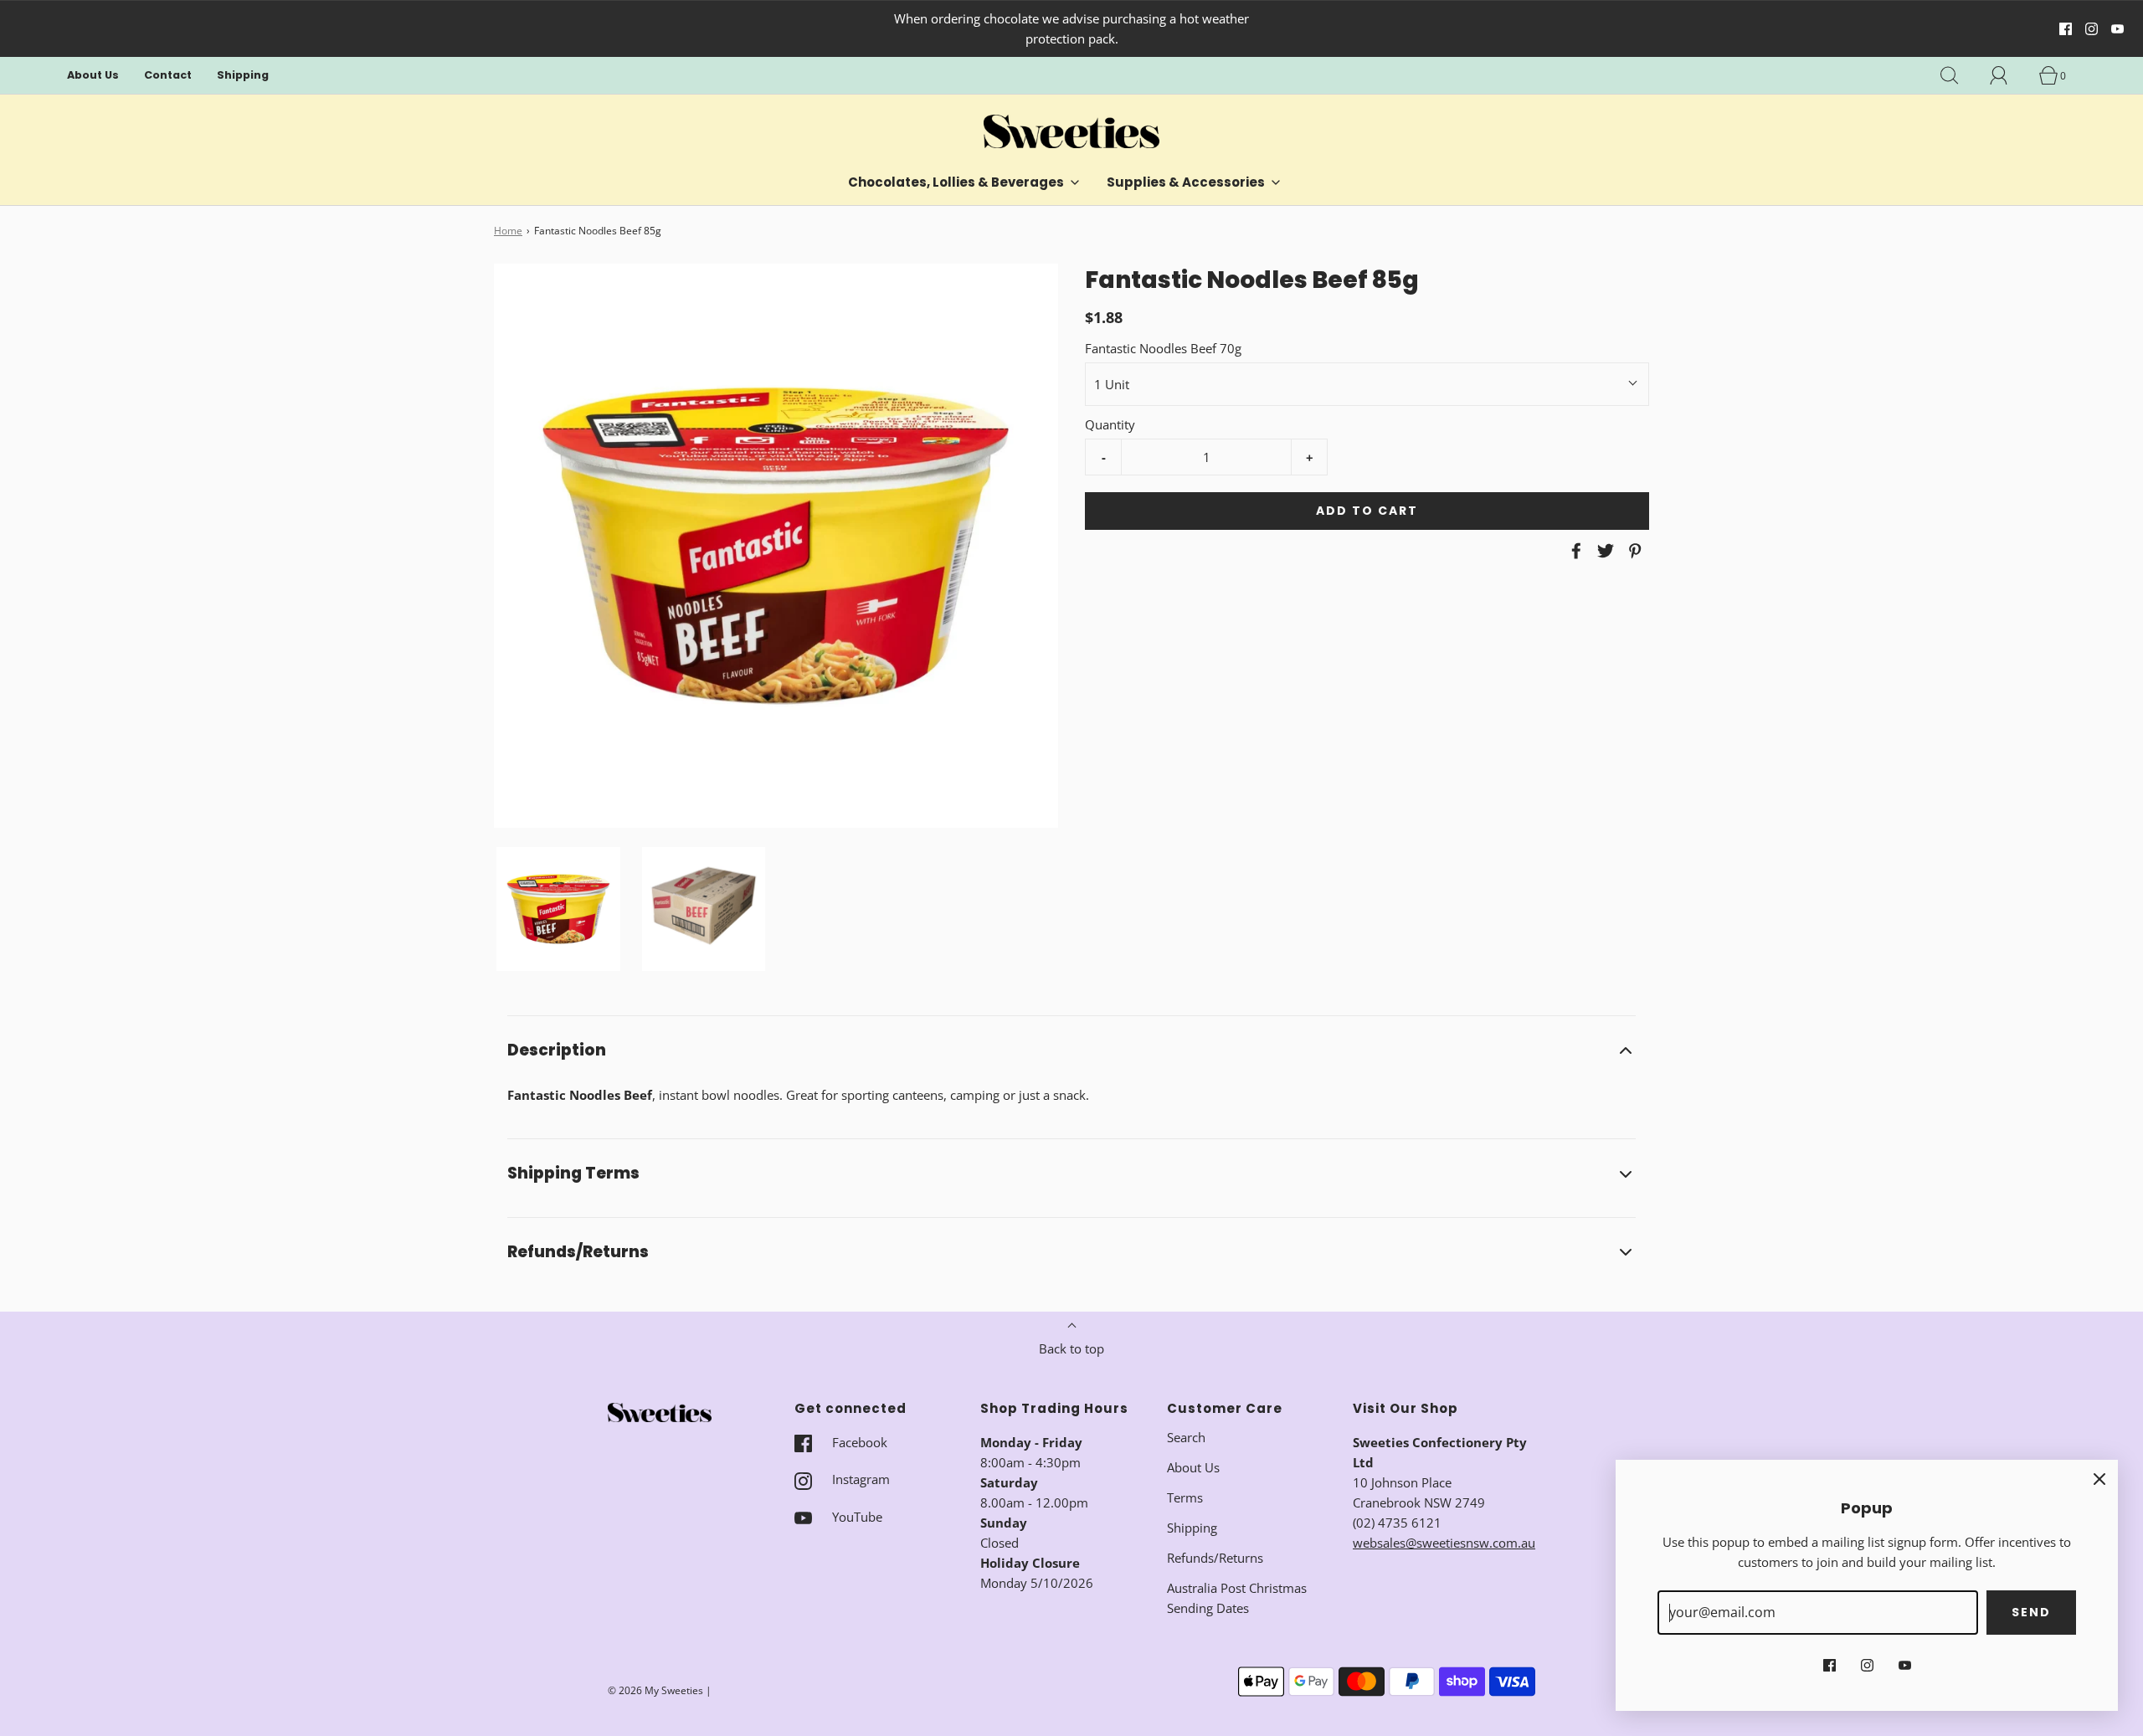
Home (508, 231)
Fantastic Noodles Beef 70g (1163, 348)
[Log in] (2008, 75)
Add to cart (1367, 511)
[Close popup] (2099, 1478)
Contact (168, 75)
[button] (558, 909)
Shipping (243, 75)
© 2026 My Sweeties (655, 1690)
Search (1186, 1437)
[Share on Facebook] (1574, 551)
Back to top (1071, 1348)
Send (2031, 1612)
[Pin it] (1632, 551)
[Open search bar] (1959, 75)
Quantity (1110, 424)
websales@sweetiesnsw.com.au (1444, 1543)
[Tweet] (1603, 551)
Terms (1185, 1497)
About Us (93, 75)
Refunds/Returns (1215, 1558)
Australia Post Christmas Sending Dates (1237, 1598)
